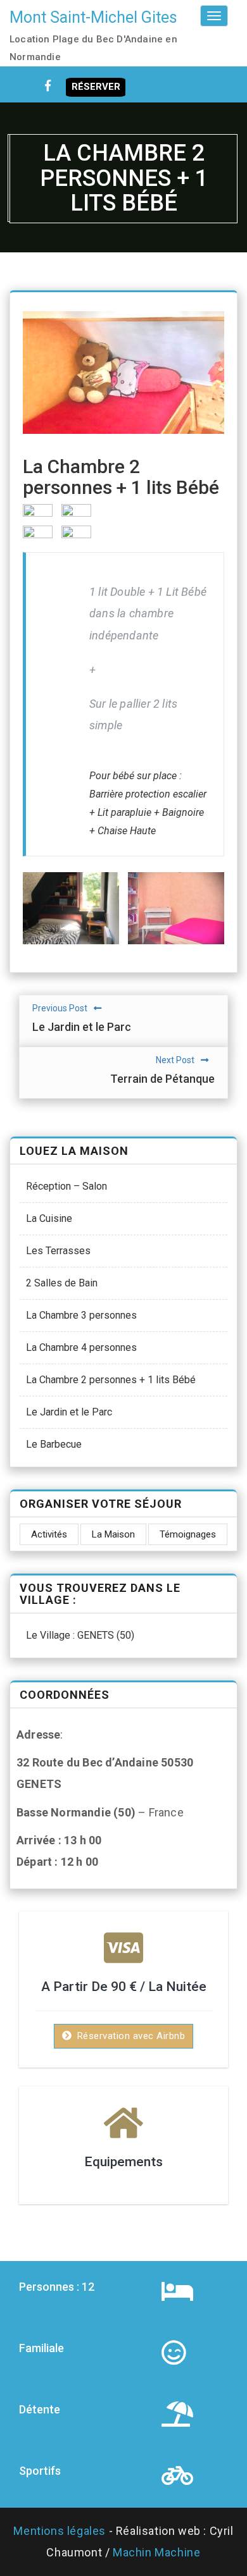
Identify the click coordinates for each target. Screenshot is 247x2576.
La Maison (113, 1534)
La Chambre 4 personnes (81, 1347)
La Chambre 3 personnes (81, 1315)
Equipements (123, 2162)
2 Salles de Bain (62, 1283)
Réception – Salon (66, 1186)
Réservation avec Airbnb (130, 2036)
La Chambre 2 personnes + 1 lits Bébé (111, 1380)
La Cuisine (49, 1218)
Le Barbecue (54, 1444)
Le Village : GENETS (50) (80, 1635)
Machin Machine (156, 2552)
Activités (49, 1534)
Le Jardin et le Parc (69, 1412)
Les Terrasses (58, 1251)
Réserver (96, 87)
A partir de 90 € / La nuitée (124, 1987)
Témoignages (188, 1534)
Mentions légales (60, 2531)
